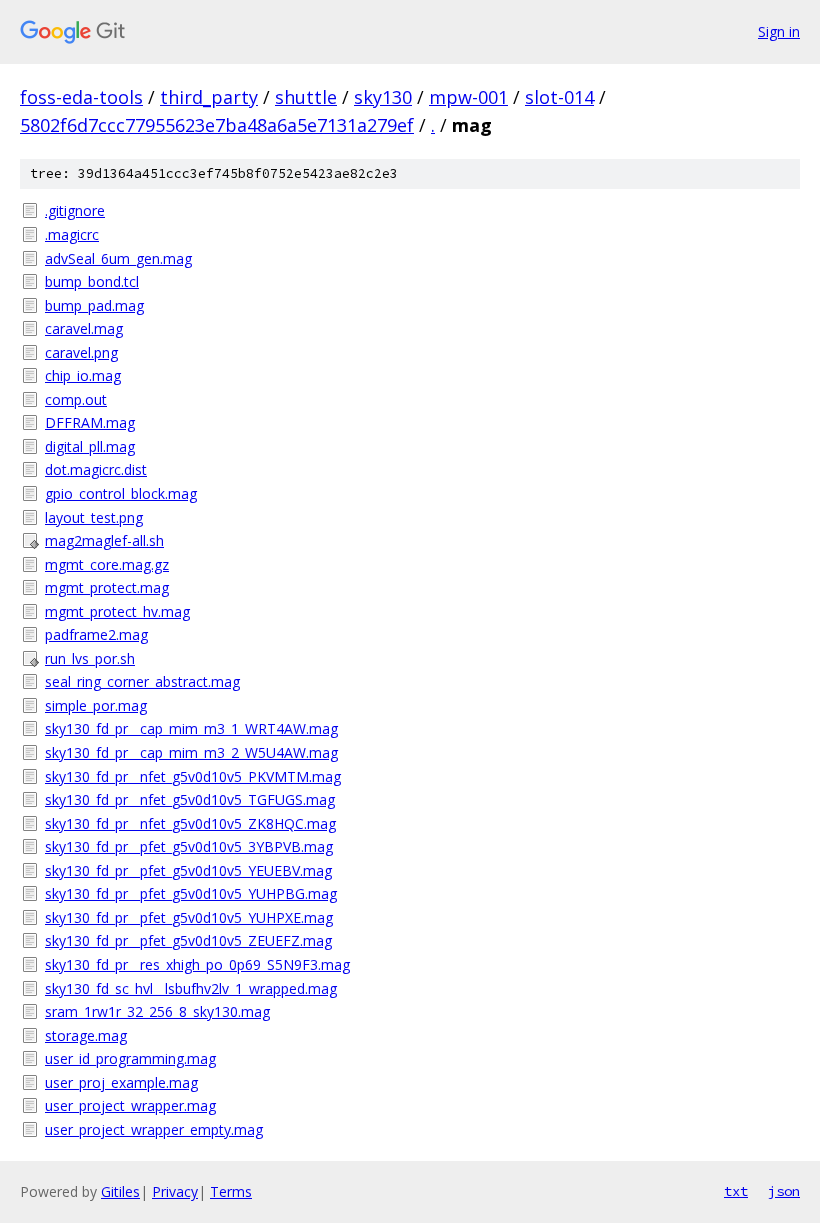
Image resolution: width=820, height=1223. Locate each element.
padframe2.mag (96, 634)
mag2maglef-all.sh (104, 540)
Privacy (175, 1191)
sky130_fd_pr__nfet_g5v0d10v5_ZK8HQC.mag (190, 823)
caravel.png (81, 352)
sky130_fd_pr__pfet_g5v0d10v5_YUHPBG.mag (191, 893)
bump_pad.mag (94, 305)
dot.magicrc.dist (96, 469)
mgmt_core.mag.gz (107, 564)
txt (736, 1191)
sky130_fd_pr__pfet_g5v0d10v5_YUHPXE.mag (189, 917)
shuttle (306, 97)
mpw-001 (468, 97)
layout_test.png (94, 517)
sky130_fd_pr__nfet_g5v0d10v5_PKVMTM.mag (193, 776)
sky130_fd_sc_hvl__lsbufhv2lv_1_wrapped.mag (191, 988)
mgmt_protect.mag (107, 587)
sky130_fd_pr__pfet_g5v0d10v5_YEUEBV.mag (188, 870)
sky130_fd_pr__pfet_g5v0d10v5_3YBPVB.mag (189, 846)
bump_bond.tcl (92, 281)
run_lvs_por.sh (90, 658)
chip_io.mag (83, 375)
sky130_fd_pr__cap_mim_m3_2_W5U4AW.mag (191, 752)
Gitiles (120, 1191)
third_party (209, 97)
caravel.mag (84, 328)
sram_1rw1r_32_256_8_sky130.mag (157, 1011)
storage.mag (86, 1035)
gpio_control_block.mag (121, 493)
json (784, 1191)
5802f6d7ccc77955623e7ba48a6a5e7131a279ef (217, 125)
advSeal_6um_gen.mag (118, 258)
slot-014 (559, 97)
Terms (231, 1191)
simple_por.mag (96, 705)
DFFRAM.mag (90, 422)
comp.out (76, 399)
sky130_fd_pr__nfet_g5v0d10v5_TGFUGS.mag (190, 799)
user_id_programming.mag (130, 1058)
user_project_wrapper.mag (130, 1105)
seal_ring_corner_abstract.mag (142, 681)
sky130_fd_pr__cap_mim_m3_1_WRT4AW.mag (191, 728)
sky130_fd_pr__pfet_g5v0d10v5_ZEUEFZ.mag (188, 940)
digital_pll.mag (90, 446)
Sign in (779, 31)
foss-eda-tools (81, 97)
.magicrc (72, 234)
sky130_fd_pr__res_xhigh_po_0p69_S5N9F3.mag (197, 964)
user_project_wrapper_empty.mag (154, 1129)
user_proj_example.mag (121, 1082)
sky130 (383, 97)
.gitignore (75, 210)
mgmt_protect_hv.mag (117, 611)
